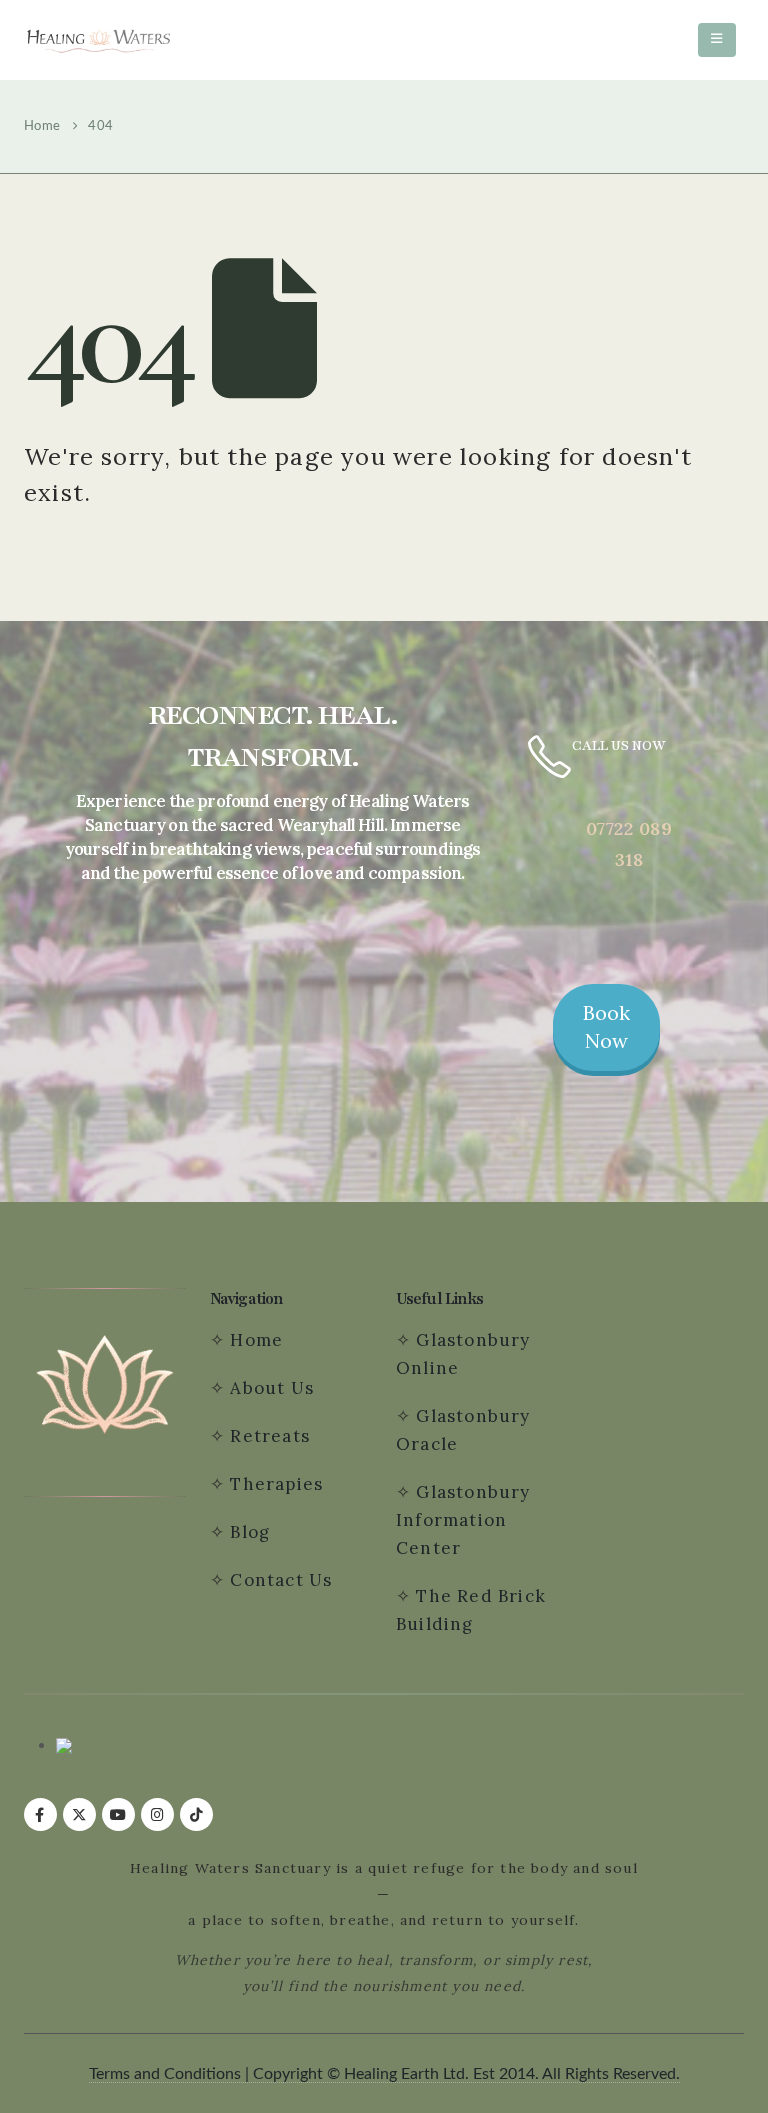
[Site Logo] (99, 40)
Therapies (276, 1484)
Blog (250, 1532)
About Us (272, 1388)
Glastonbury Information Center (463, 1520)
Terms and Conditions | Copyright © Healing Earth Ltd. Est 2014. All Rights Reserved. (384, 2074)
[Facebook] (40, 1814)
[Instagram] (157, 1814)
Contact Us (283, 1580)
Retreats (267, 1436)
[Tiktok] (196, 1814)
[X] (79, 1814)
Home (256, 1340)
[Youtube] (118, 1814)
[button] (717, 40)
